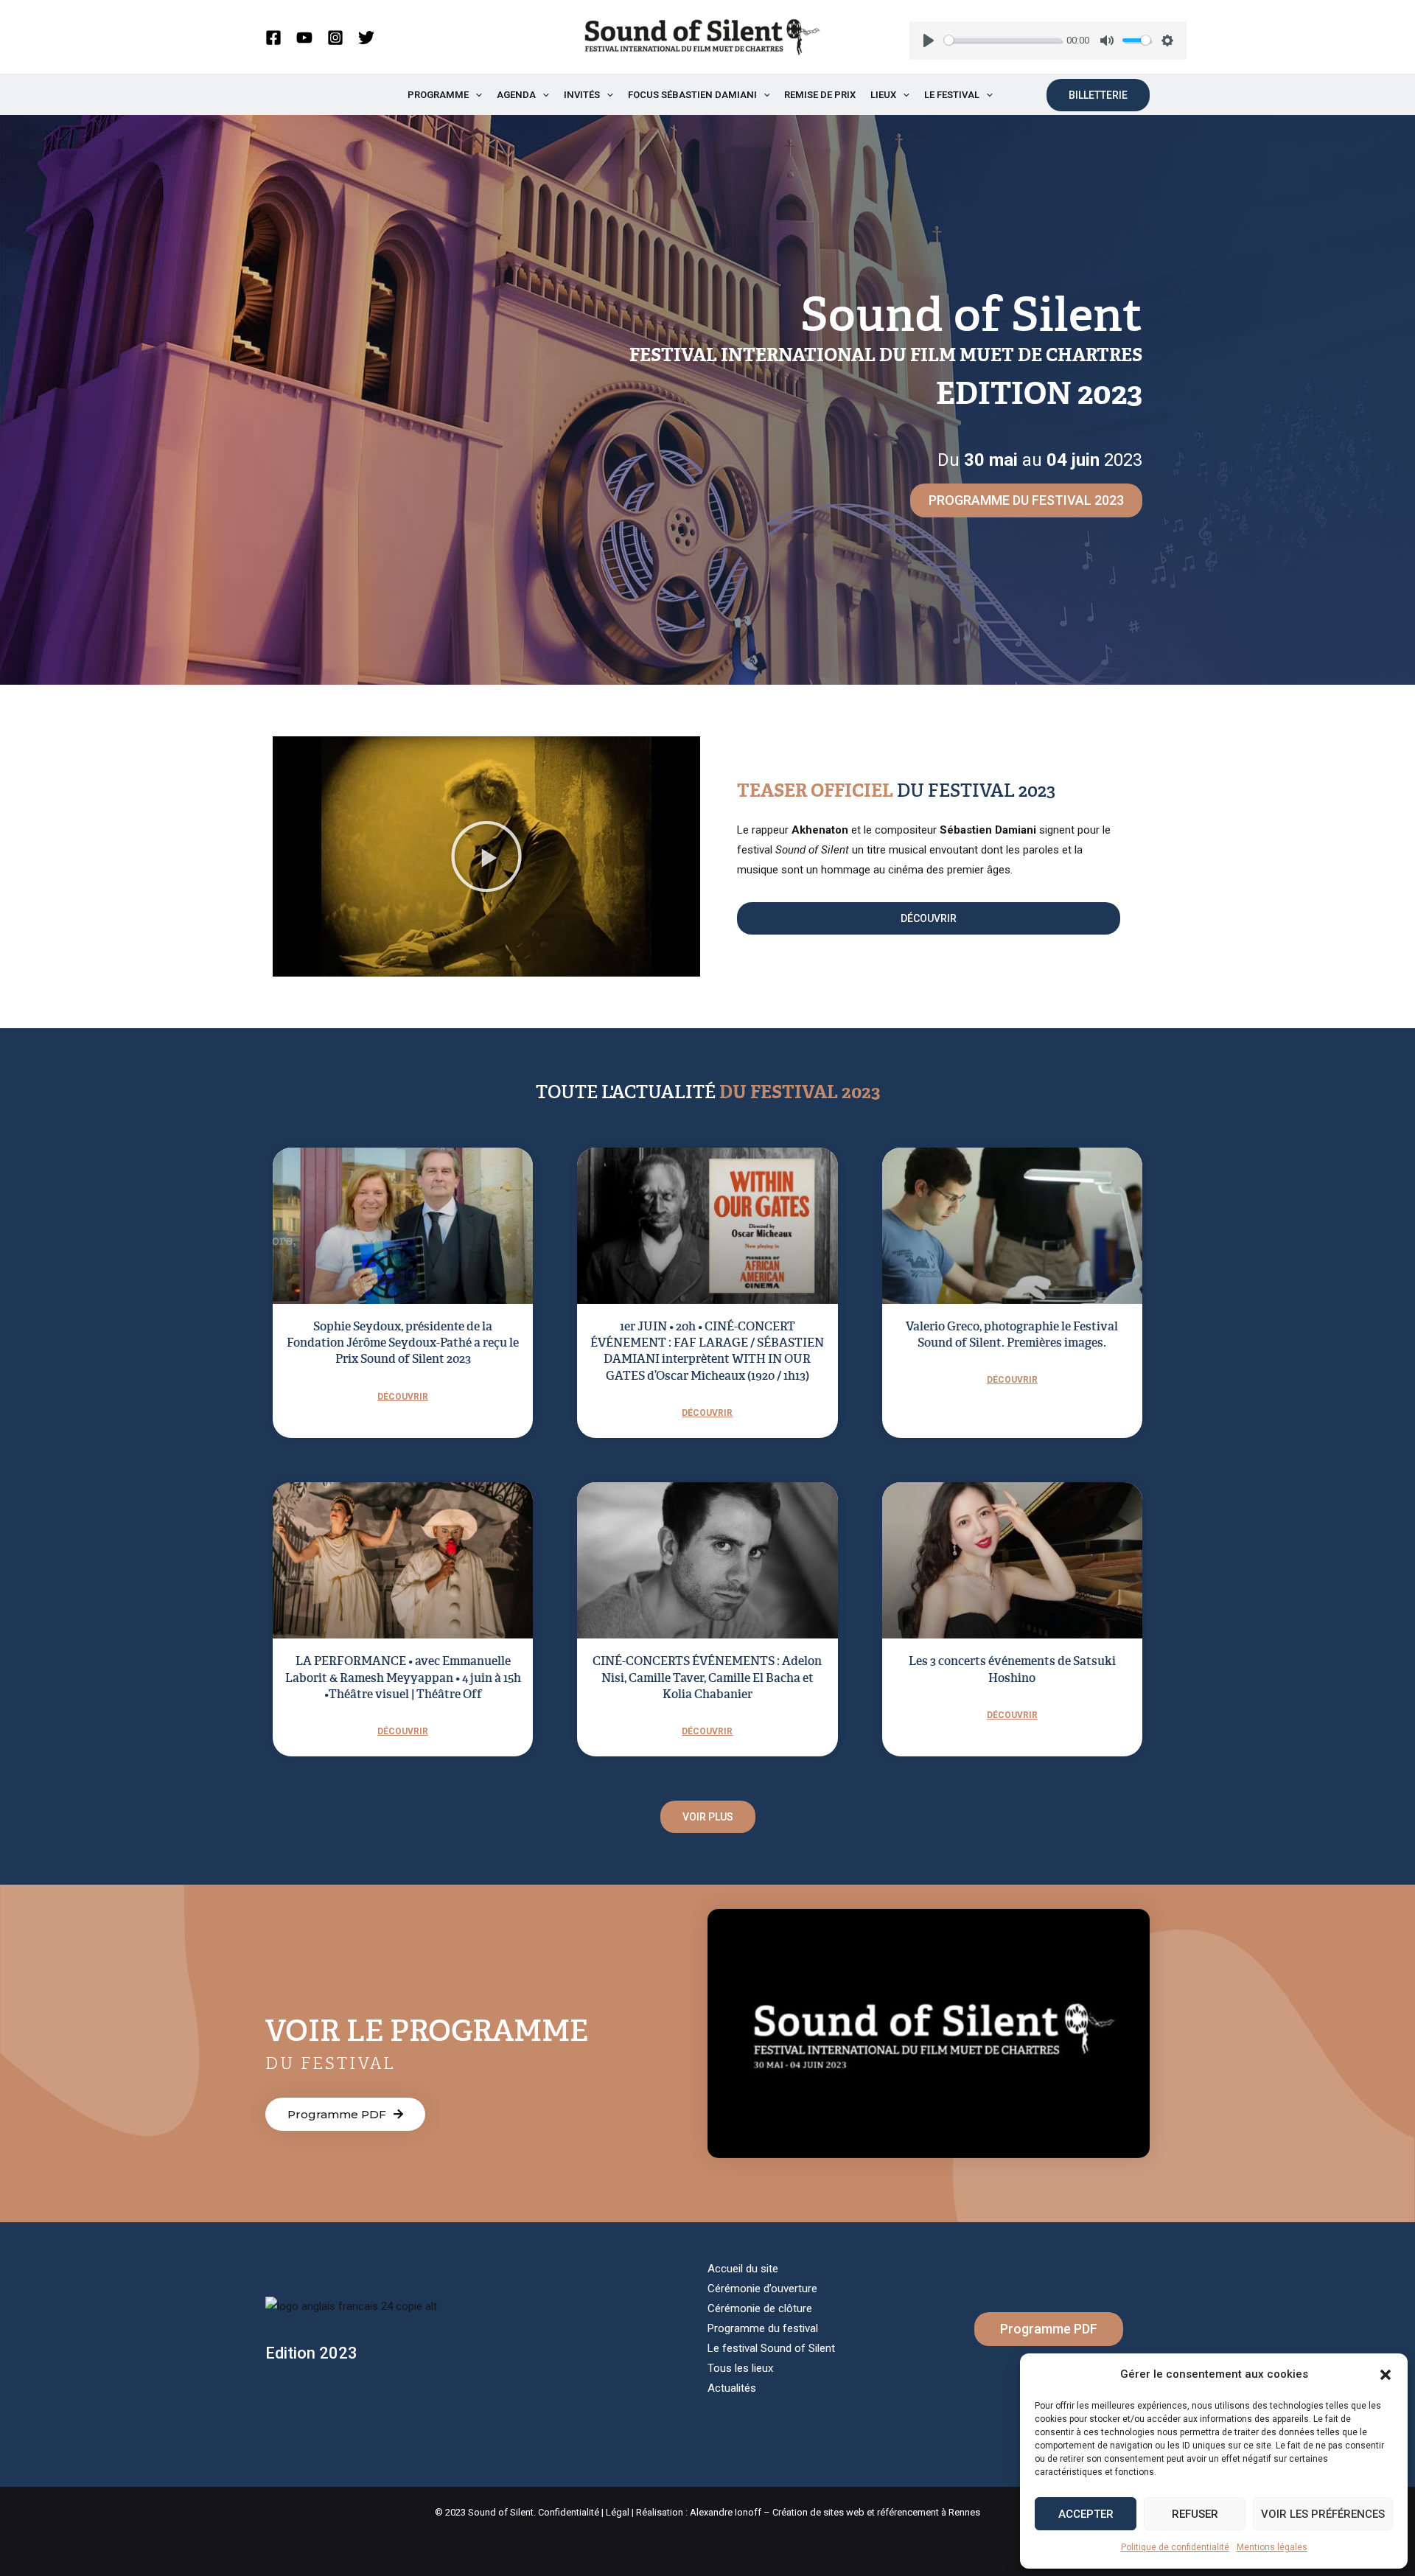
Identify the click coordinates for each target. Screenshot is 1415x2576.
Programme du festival (763, 2328)
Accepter (1086, 2514)
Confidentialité (569, 2512)
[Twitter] (366, 38)
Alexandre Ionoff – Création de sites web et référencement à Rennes (835, 2512)
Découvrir (403, 1397)
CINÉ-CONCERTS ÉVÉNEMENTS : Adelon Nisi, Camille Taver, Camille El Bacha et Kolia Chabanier (707, 1678)
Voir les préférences (1323, 2514)
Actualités (732, 2388)
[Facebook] (273, 38)
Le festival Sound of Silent (771, 2348)
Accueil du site (743, 2269)
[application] (475, 95)
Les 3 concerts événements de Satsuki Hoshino (1012, 1669)
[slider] (1003, 40)
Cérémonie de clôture (760, 2308)
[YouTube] (304, 38)
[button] (1386, 2375)
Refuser (1195, 2514)
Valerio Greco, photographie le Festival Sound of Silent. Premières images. (1012, 1334)
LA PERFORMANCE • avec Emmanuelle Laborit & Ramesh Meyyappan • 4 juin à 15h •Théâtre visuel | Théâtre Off (403, 1678)
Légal (618, 2512)
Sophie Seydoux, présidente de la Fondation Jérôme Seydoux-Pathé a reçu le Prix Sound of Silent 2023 (403, 1343)
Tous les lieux (740, 2368)
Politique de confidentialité (1175, 2547)
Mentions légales (1272, 2547)
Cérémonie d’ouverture (762, 2289)
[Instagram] (335, 38)
